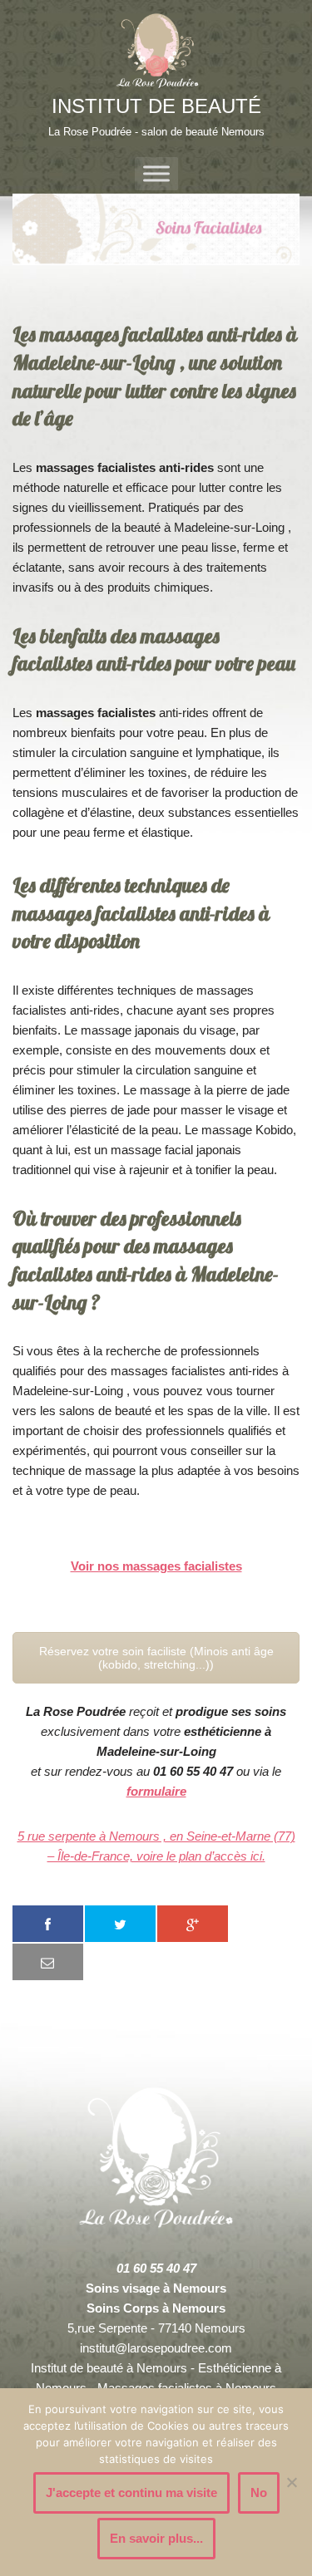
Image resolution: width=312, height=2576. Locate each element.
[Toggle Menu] (156, 174)
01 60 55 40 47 (156, 2268)
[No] (291, 2482)
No (259, 2492)
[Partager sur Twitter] (120, 1924)
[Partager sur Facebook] (48, 1924)
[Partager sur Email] (48, 1962)
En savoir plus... (156, 2538)
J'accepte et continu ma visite (131, 2492)
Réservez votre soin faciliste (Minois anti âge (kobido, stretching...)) (156, 1658)
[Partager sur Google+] (193, 1924)
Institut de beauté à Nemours (109, 2368)
